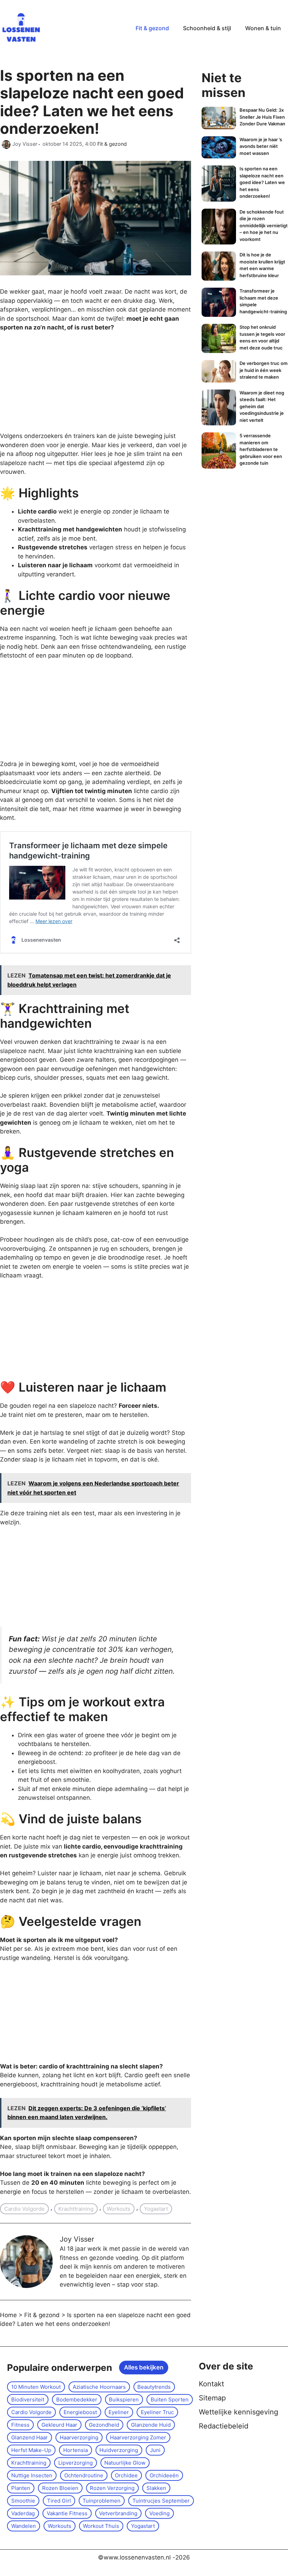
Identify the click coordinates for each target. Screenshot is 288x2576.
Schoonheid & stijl (207, 28)
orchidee (126, 2475)
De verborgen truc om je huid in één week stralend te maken (264, 370)
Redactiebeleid (224, 2426)
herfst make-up (31, 2450)
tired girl (59, 2501)
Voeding (159, 2513)
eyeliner (119, 2412)
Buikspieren (124, 2400)
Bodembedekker (77, 2400)
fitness (20, 2425)
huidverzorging (119, 2450)
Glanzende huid (151, 2425)
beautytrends (154, 2387)
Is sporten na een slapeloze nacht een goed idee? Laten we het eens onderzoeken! (262, 182)
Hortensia (76, 2450)
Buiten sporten (170, 2400)
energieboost (80, 2412)
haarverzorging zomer (138, 2437)
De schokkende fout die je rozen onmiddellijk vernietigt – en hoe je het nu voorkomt (264, 225)
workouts (119, 2209)
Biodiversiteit (28, 2400)
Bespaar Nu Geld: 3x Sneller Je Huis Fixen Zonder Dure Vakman (262, 117)
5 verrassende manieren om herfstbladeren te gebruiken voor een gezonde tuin (261, 449)
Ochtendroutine (84, 2475)
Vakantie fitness (67, 2513)
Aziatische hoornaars (99, 2387)
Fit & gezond (152, 28)
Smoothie (23, 2501)
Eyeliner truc (157, 2412)
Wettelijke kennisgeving (238, 2412)
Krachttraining (76, 2209)
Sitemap (212, 2398)
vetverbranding (118, 2513)
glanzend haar (30, 2437)
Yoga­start (156, 2209)
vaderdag (23, 2513)
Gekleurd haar (59, 2425)
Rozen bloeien (60, 2488)
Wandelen (24, 2526)
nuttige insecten (32, 2475)
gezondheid (104, 2425)
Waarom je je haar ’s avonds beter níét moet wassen (261, 146)
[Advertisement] (53, 385)
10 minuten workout (36, 2387)
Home (8, 2315)
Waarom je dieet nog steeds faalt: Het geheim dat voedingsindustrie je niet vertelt (262, 406)
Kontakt (211, 2384)
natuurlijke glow (125, 2463)
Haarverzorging (79, 2437)
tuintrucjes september (161, 2501)
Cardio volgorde (24, 2209)
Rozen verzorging (112, 2488)
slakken (156, 2488)
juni (155, 2450)
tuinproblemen (102, 2501)
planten (21, 2488)
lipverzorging (76, 2463)
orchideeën (164, 2475)
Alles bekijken (144, 2367)
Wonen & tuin (263, 28)
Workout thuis (101, 2526)
